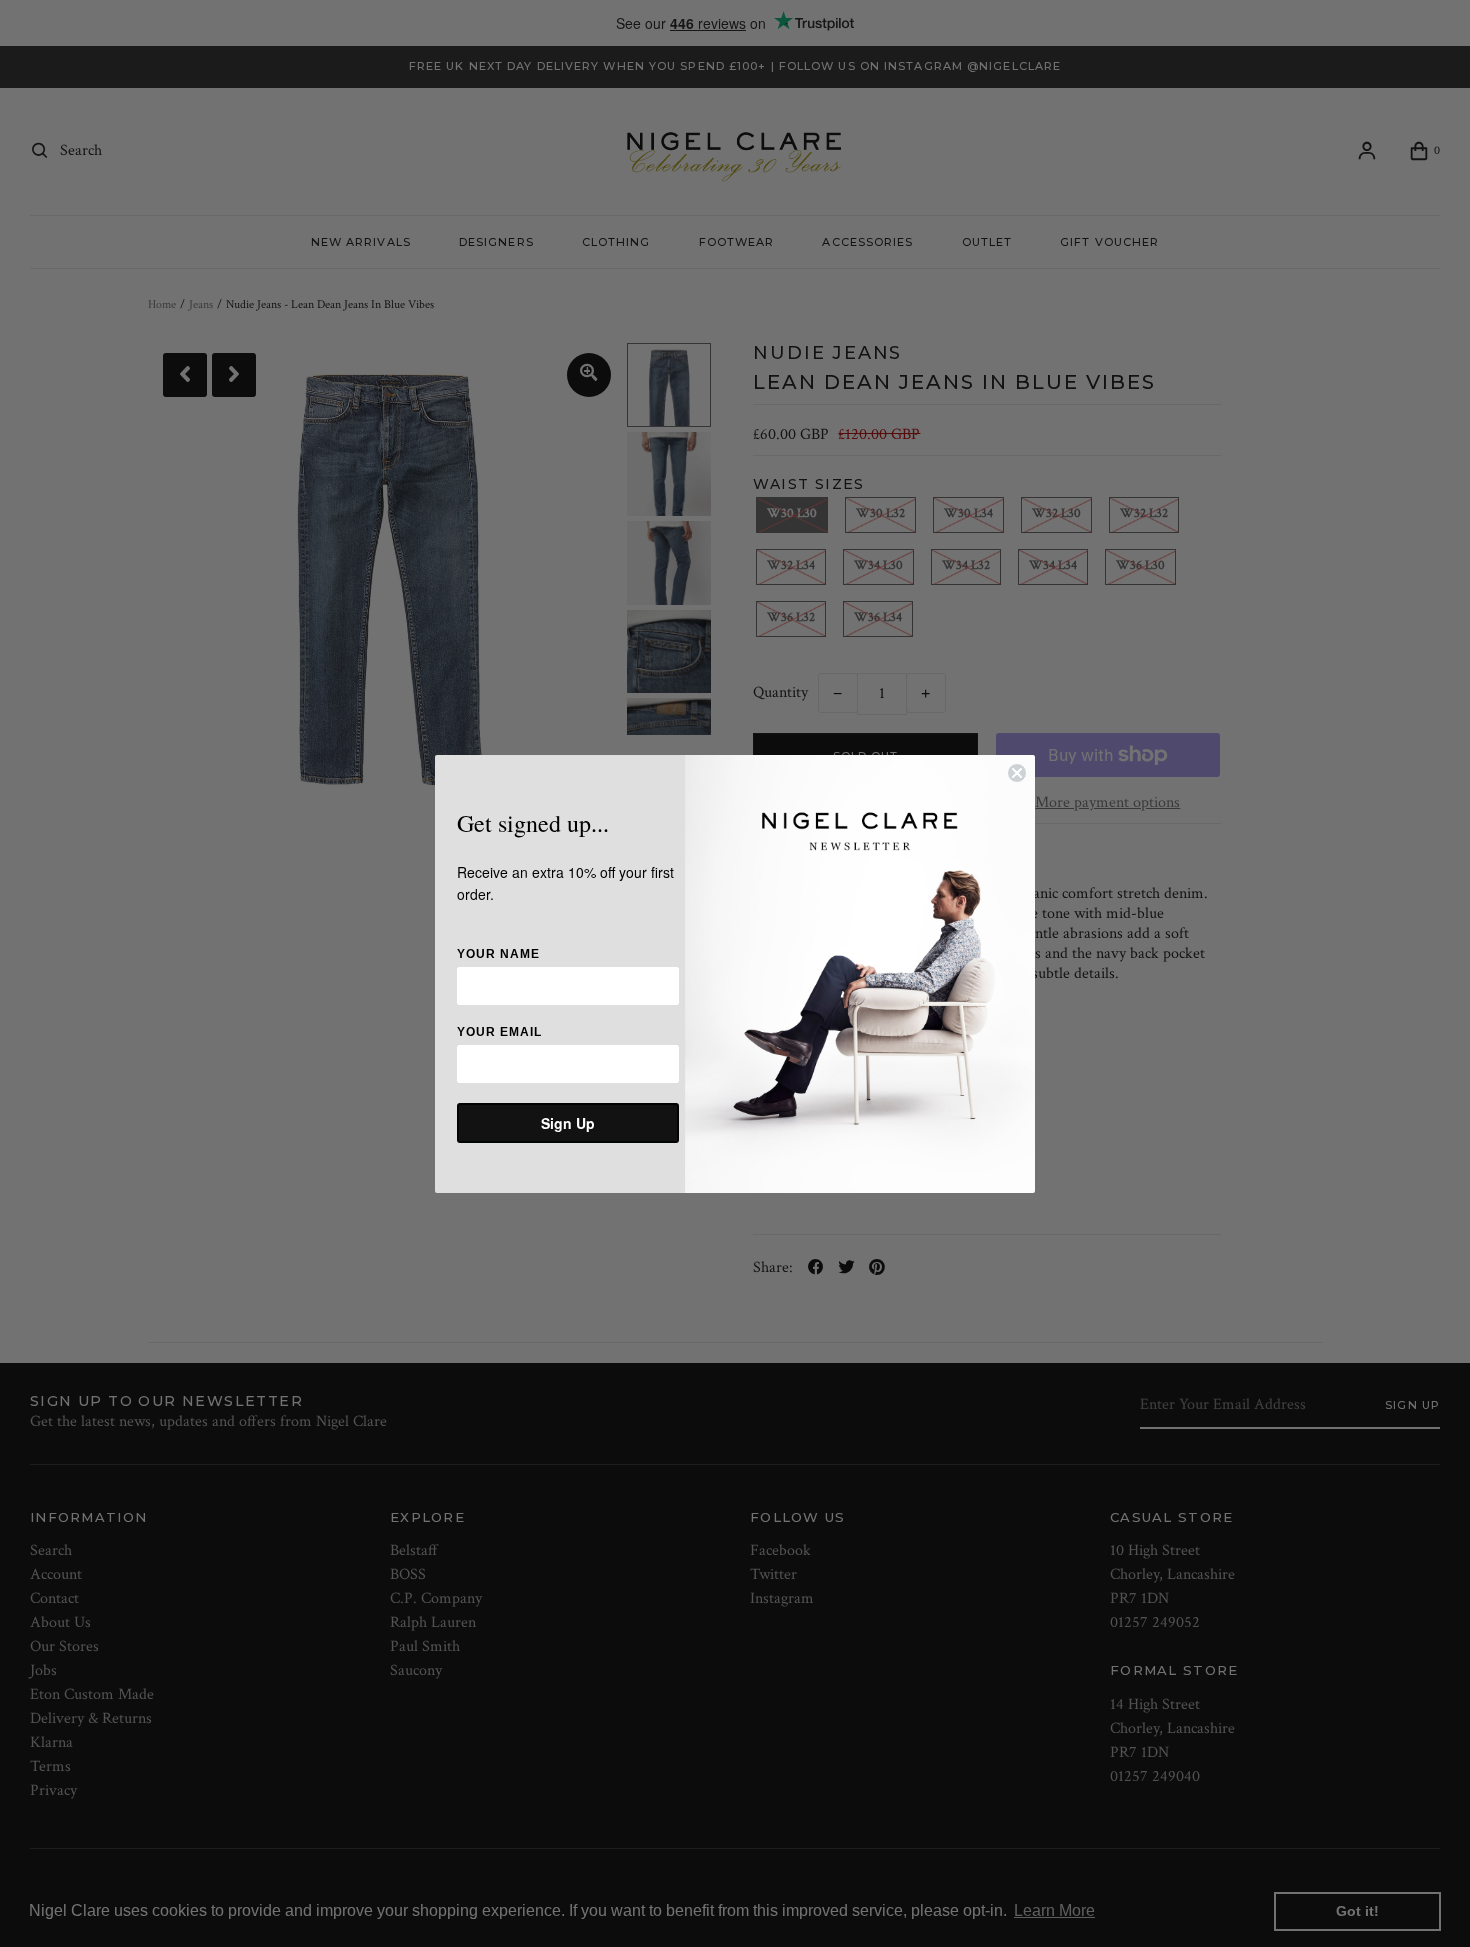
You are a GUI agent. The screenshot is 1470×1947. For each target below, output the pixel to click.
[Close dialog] (1017, 773)
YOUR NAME (498, 954)
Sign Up (568, 1123)
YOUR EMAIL (499, 1032)
